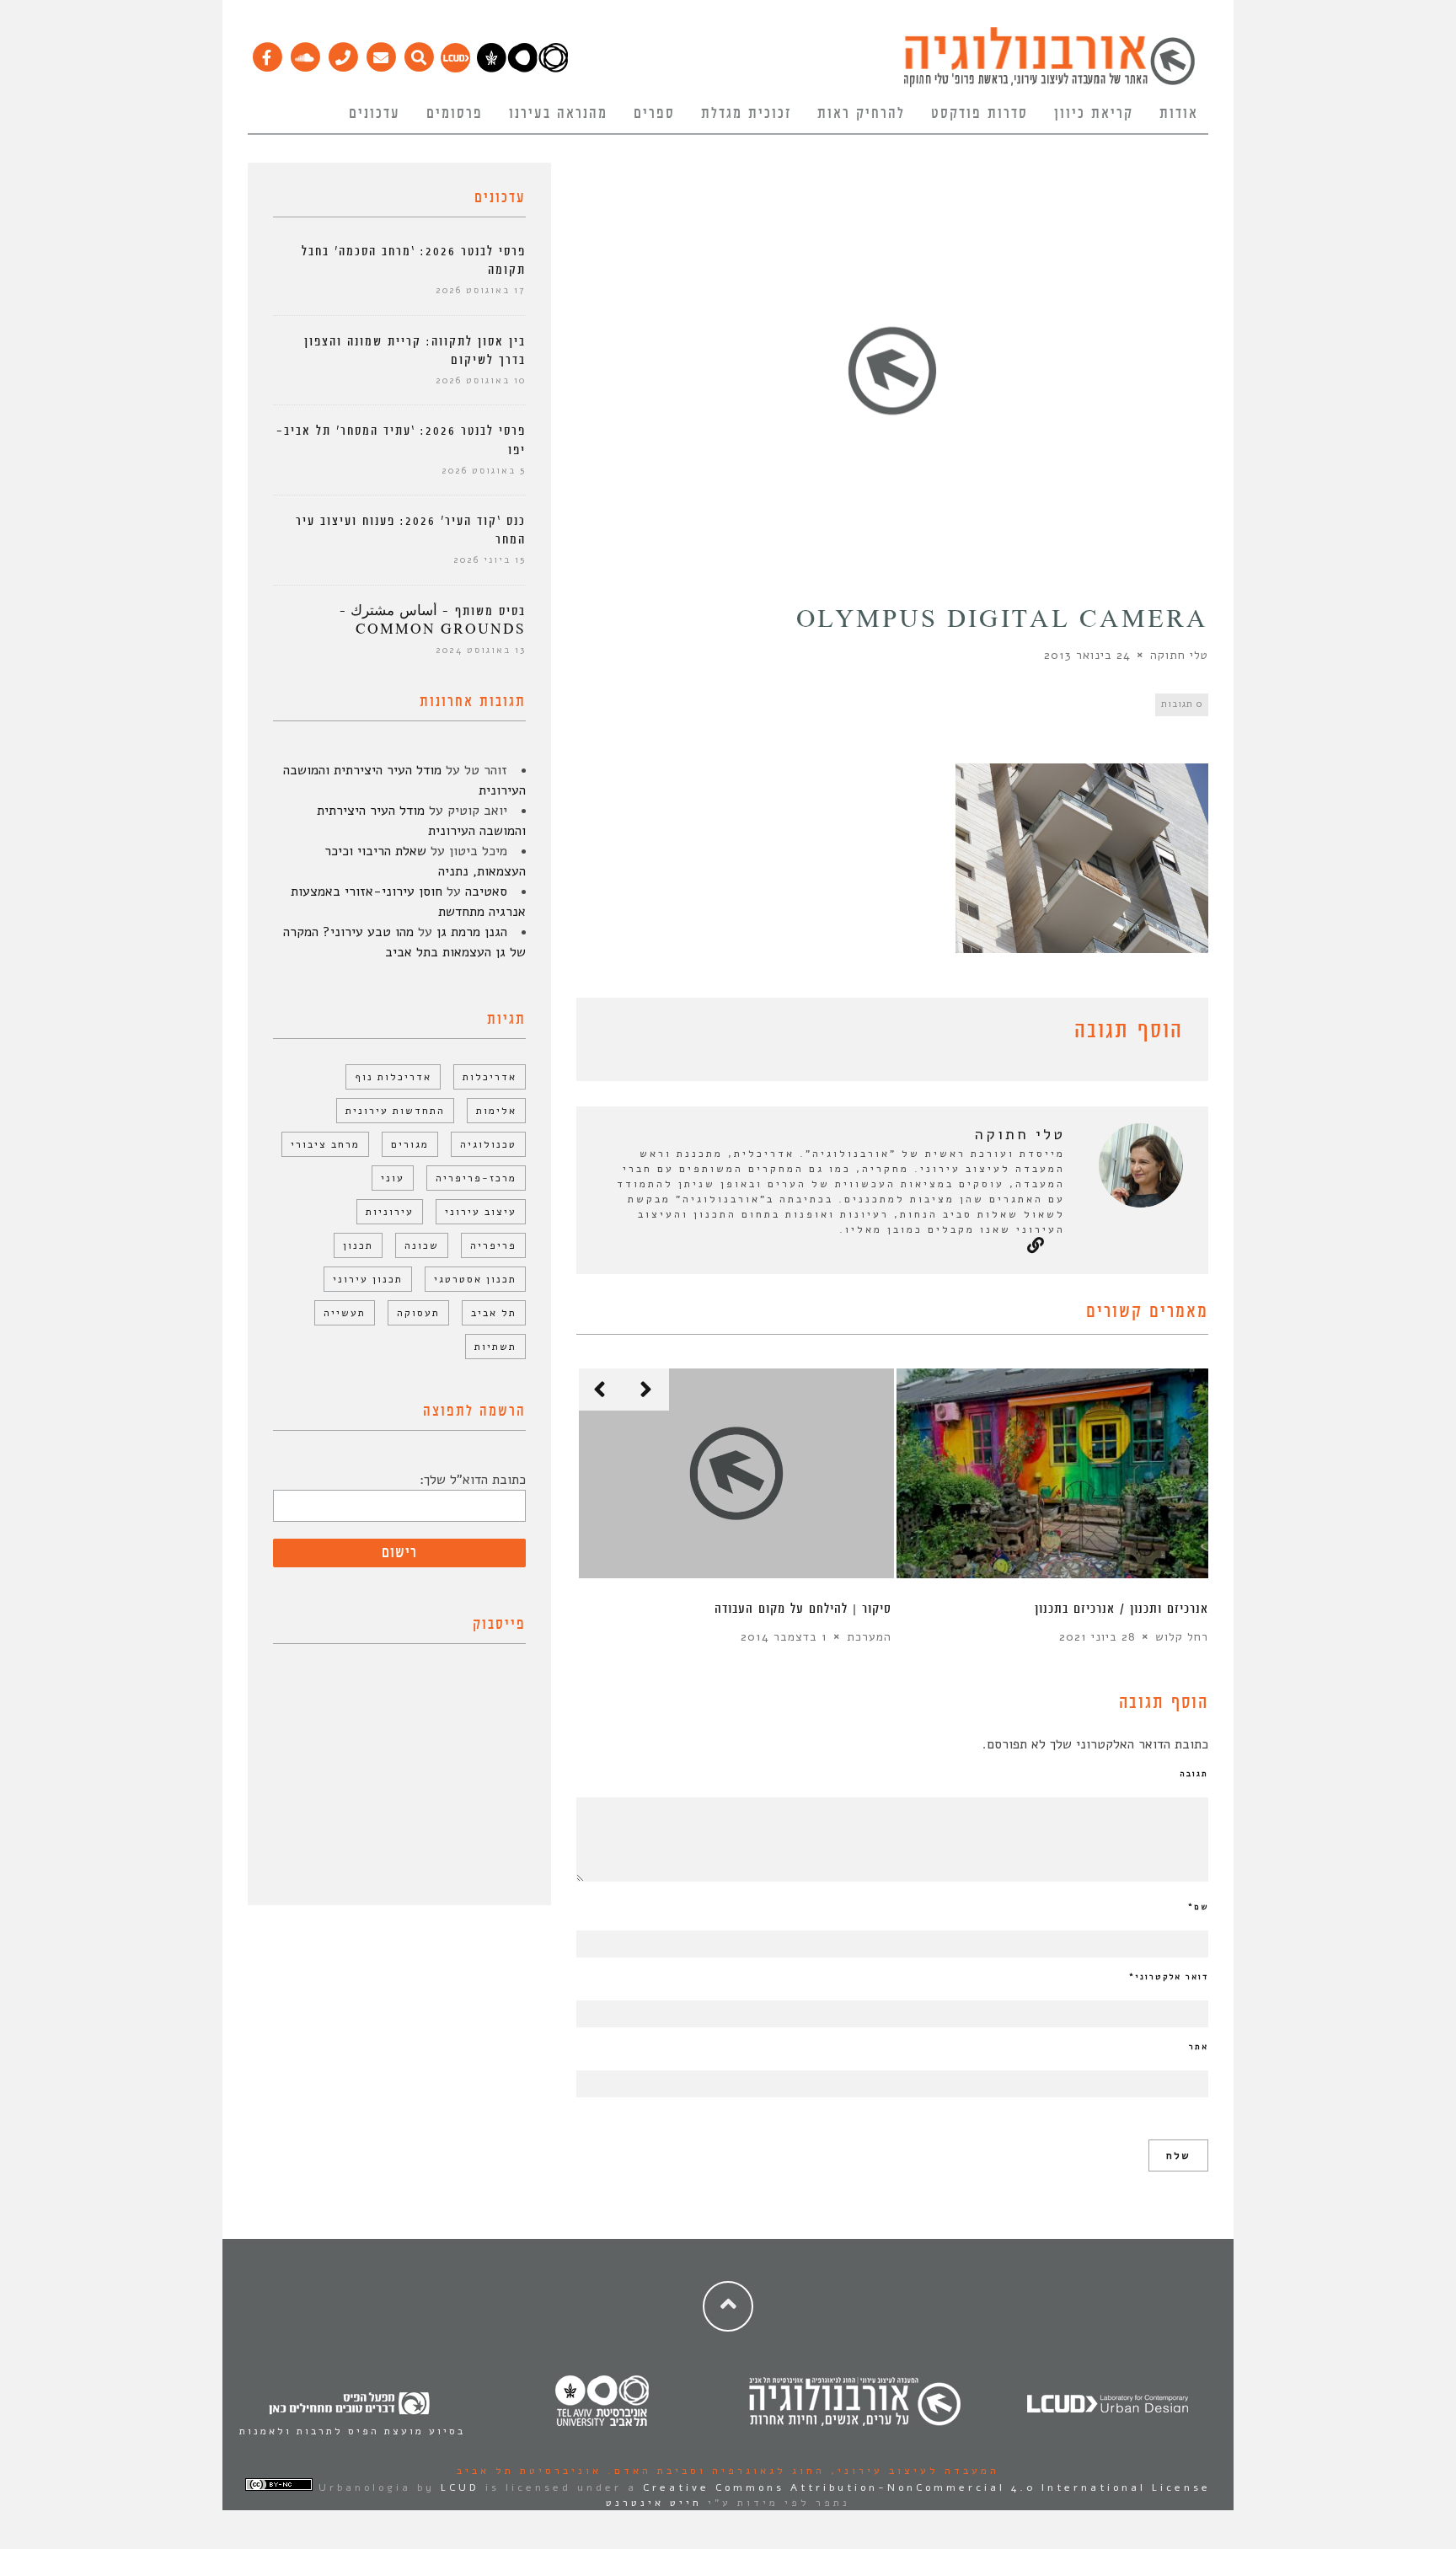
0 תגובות (1182, 704)
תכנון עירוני (368, 1279)
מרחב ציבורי (325, 1144)
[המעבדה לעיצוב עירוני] (455, 68)
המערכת (869, 1637)
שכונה (422, 1245)
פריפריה (493, 1245)
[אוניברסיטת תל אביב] (522, 68)
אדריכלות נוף (393, 1077)
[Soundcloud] (305, 53)
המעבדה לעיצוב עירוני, (912, 2471)
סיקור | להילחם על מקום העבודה (803, 1609)
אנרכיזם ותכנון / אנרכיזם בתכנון (1121, 1609)
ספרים (654, 114)
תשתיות (495, 1347)
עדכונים (375, 114)
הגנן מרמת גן (472, 932)
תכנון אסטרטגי (475, 1279)
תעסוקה (418, 1313)
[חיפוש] (418, 53)
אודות (1179, 114)
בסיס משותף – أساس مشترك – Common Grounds (433, 621)
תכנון (358, 1245)
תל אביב (494, 1313)
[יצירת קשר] (343, 53)
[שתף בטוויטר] (612, 1034)
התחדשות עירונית (395, 1111)
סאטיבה (486, 892)
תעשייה (345, 1313)
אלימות (496, 1111)
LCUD (460, 2487)
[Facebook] (267, 53)
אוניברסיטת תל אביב (529, 2471)
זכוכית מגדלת (746, 114)
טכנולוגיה (488, 1144)
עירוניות (390, 1212)
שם (1198, 1907)
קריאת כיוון (1094, 114)
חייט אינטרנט (654, 2503)
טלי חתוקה (1179, 655)
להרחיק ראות (861, 114)
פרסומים (455, 114)
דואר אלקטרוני (1169, 1977)
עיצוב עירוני (481, 1212)
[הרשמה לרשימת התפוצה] (380, 53)
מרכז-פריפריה (476, 1178)
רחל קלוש (1182, 1637)
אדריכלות (490, 1077)
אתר (1199, 2047)
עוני (393, 1178)
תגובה (1194, 1774)
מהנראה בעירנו (558, 114)
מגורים (410, 1144)
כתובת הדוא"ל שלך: (473, 1480)
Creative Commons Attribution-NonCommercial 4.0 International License (927, 2487)
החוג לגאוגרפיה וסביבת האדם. (713, 2471)
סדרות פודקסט (980, 114)
